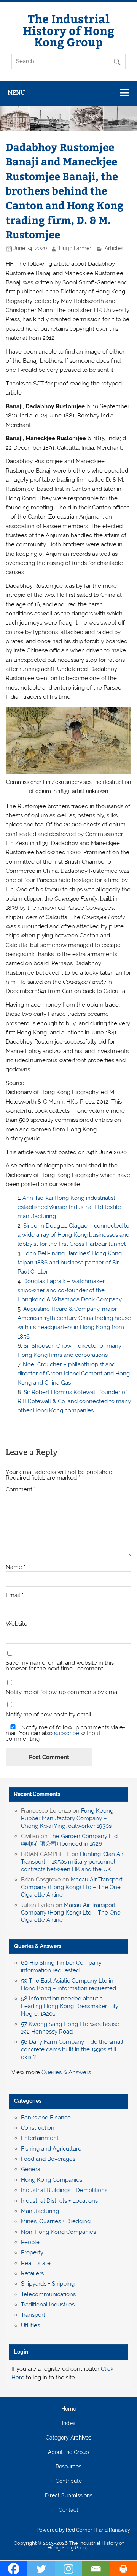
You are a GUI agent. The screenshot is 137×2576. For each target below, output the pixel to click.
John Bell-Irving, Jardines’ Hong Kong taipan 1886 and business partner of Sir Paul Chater (70, 1263)
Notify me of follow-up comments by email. (63, 1692)
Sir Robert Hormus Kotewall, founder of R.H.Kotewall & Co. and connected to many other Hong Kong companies (74, 1401)
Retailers (32, 2273)
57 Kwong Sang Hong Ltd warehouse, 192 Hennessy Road (71, 2028)
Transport (33, 2315)
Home (69, 2409)
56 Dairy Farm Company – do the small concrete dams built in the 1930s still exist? (72, 2049)
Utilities (30, 2325)
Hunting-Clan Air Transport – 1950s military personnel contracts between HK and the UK (72, 1862)
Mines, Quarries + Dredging (56, 2221)
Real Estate (36, 2263)
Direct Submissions (69, 2496)
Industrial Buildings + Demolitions (64, 2190)
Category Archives (68, 2438)
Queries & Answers (38, 1946)
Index (69, 2424)
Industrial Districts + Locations (59, 2201)
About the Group (68, 2452)
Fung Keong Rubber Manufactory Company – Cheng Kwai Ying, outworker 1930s (67, 1818)
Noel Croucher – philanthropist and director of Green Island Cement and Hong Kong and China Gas (74, 1374)
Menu (16, 93)
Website (17, 1624)
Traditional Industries (48, 2305)
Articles (114, 248)
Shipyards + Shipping (48, 2284)
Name (16, 1567)
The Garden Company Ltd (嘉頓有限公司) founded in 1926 (69, 1840)
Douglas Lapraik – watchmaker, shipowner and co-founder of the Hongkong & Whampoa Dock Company (70, 1290)
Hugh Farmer (75, 248)
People (30, 2242)
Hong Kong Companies (52, 2180)
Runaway (119, 2530)
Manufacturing (40, 2211)
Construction (38, 2128)
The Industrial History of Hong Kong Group (68, 30)
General (31, 2169)
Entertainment (40, 2138)
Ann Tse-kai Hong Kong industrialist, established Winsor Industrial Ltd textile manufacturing (69, 1207)
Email (15, 1595)
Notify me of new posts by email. (49, 1715)
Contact (68, 2510)
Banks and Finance (46, 2118)
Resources (68, 2467)
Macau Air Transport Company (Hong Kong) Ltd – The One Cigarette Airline (72, 1887)
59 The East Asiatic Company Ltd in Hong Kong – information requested (68, 1984)
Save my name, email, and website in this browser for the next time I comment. (60, 1666)
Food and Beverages (48, 2159)
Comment (21, 1490)
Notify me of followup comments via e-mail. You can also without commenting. (65, 1733)
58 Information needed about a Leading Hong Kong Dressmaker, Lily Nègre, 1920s (70, 2006)
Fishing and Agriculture (51, 2149)
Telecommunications (48, 2294)
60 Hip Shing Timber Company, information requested (62, 1967)
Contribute (69, 2481)
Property (32, 2252)
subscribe (67, 1733)
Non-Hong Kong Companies (58, 2232)
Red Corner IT (82, 2530)
